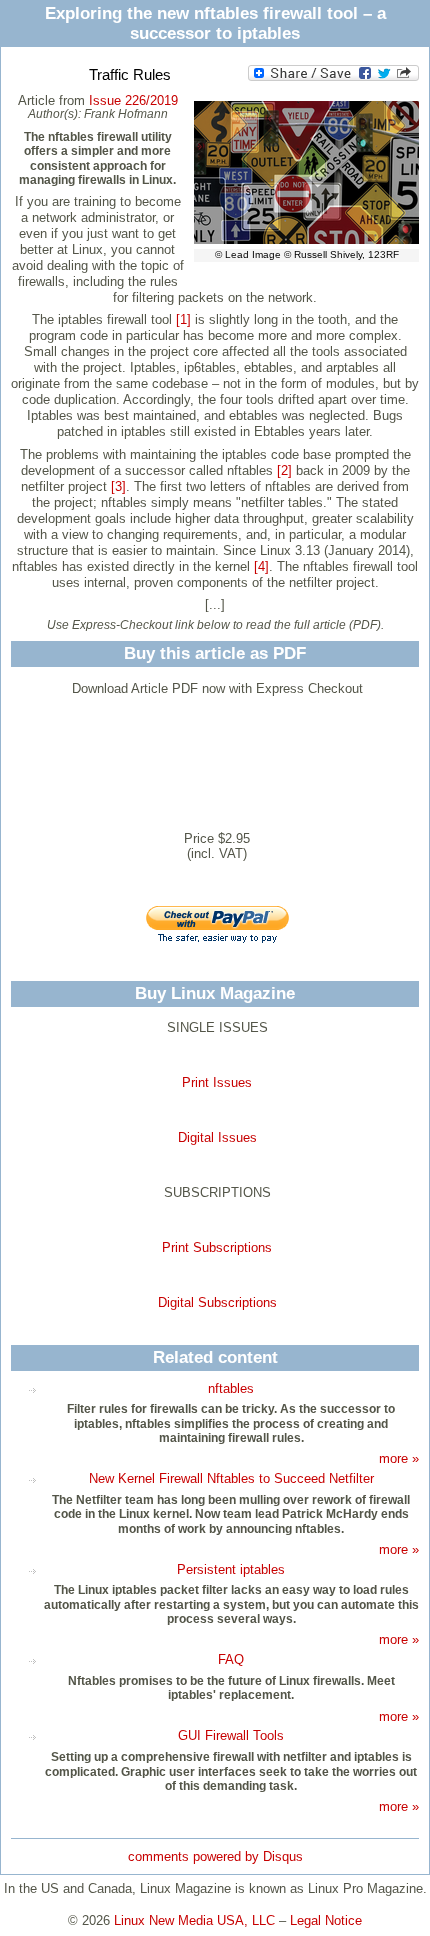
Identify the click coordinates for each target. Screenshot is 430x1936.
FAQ (231, 1659)
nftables (231, 1388)
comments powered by (215, 1856)
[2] (284, 470)
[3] (118, 486)
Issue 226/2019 (133, 100)
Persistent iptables (231, 1569)
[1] (183, 319)
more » (399, 1458)
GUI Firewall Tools (231, 1735)
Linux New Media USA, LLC (194, 1920)
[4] (261, 566)
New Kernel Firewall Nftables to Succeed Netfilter (231, 1478)
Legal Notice (326, 1920)
